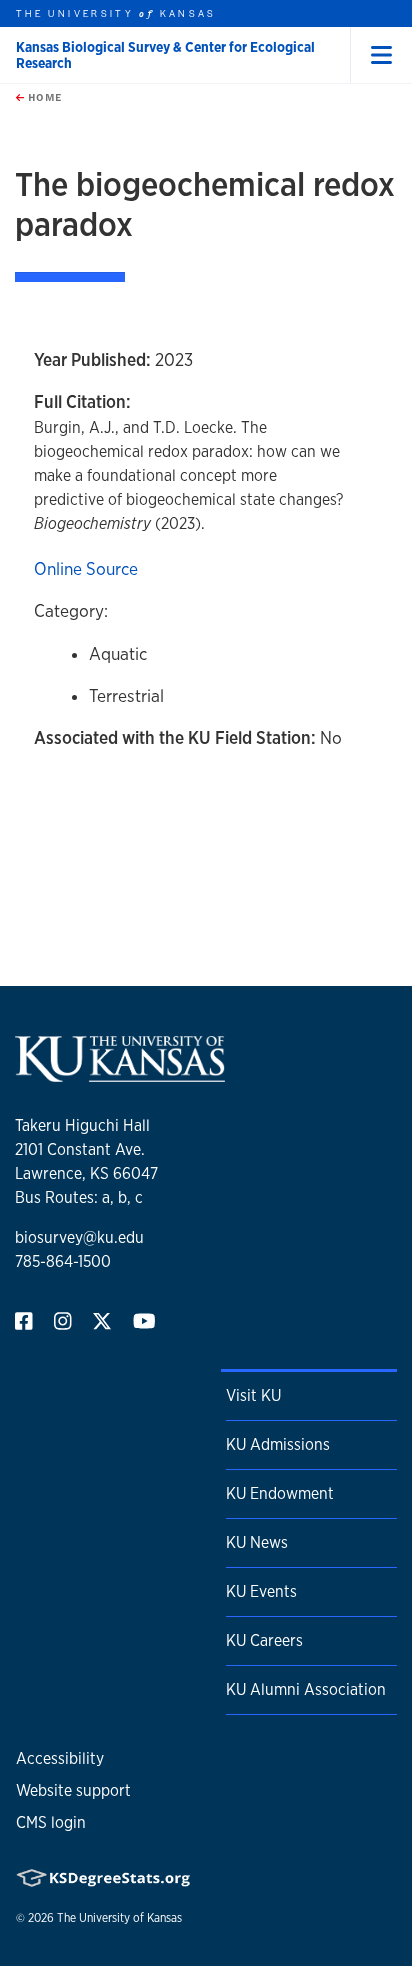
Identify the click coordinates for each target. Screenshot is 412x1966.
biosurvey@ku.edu (79, 1237)
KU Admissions (278, 1444)
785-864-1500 (63, 1261)
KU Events (261, 1591)
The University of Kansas (119, 1918)
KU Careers (264, 1640)
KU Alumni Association (306, 1689)
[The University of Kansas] (120, 1073)
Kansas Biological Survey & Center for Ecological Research (165, 55)
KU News (257, 1542)
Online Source (86, 568)
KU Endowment (280, 1493)
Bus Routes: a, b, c (79, 1197)
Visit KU (253, 1395)
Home (43, 97)
